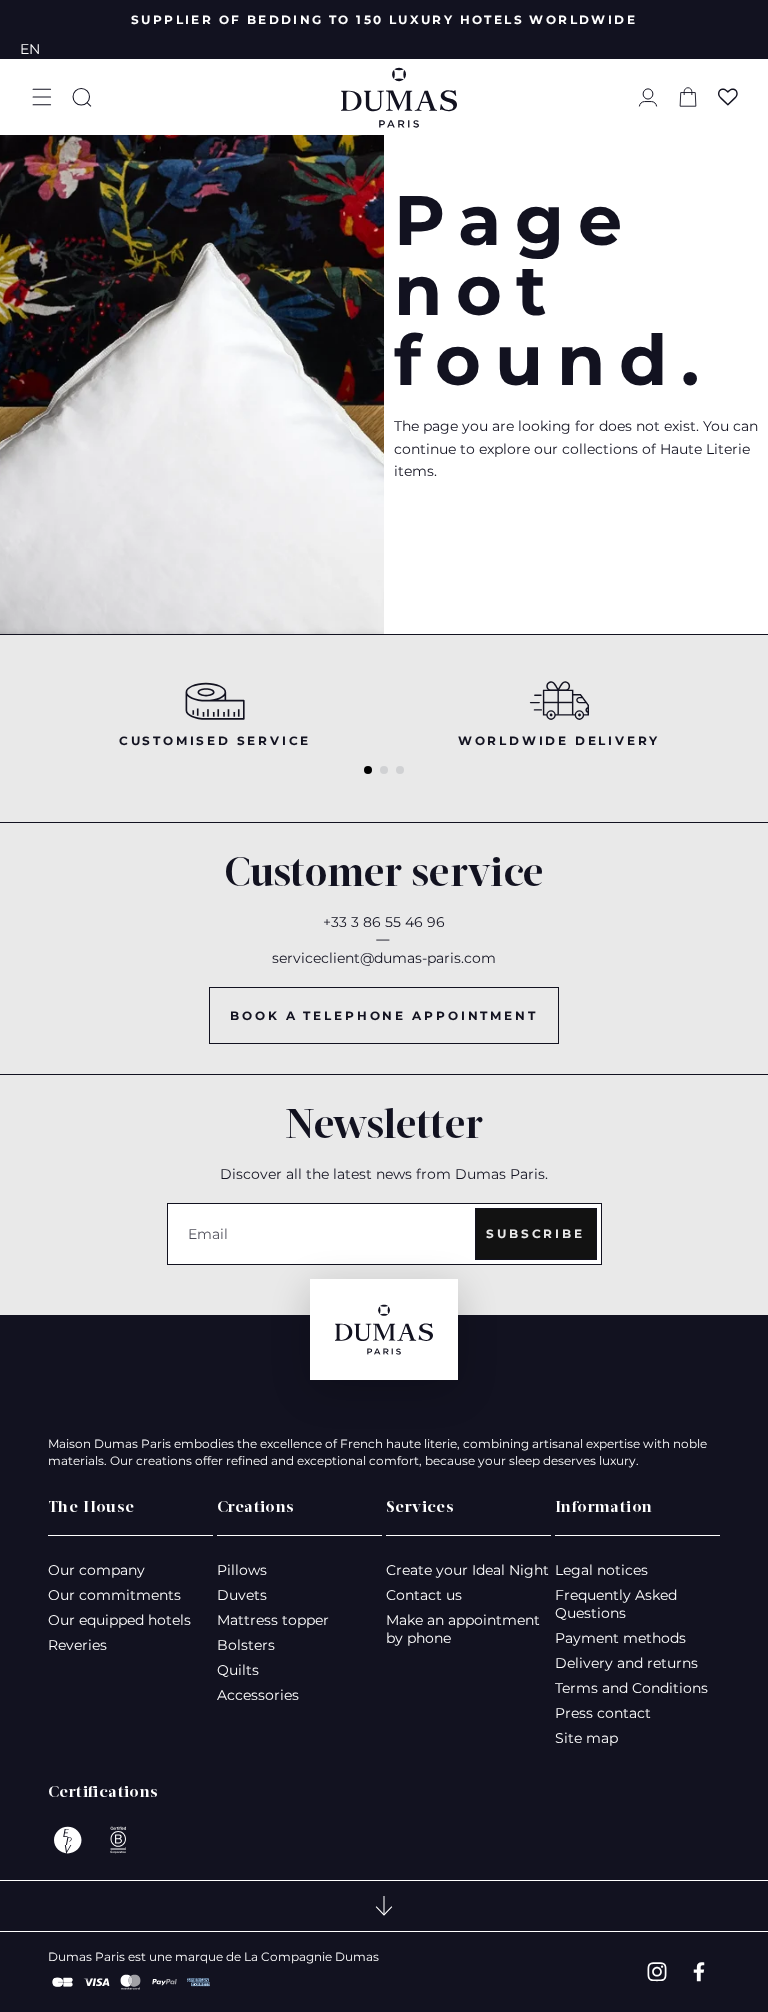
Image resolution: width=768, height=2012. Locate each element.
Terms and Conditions (631, 1688)
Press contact (603, 1713)
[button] (42, 97)
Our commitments (114, 1595)
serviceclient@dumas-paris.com (384, 958)
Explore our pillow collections (513, 548)
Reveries (77, 1645)
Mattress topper (273, 1620)
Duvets (242, 1595)
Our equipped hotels (119, 1620)
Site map (586, 1738)
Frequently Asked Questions (616, 1604)
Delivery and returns (626, 1663)
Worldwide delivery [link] (559, 740)
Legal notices (601, 1570)
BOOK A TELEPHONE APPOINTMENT (384, 1015)
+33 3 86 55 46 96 (384, 922)
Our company (96, 1570)
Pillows (242, 1570)
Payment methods (620, 1638)
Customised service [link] (215, 740)
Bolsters (246, 1645)
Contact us (424, 1595)
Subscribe (535, 1233)
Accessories (258, 1695)
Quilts (238, 1670)
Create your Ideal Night (467, 1570)
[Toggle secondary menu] (384, 1906)
